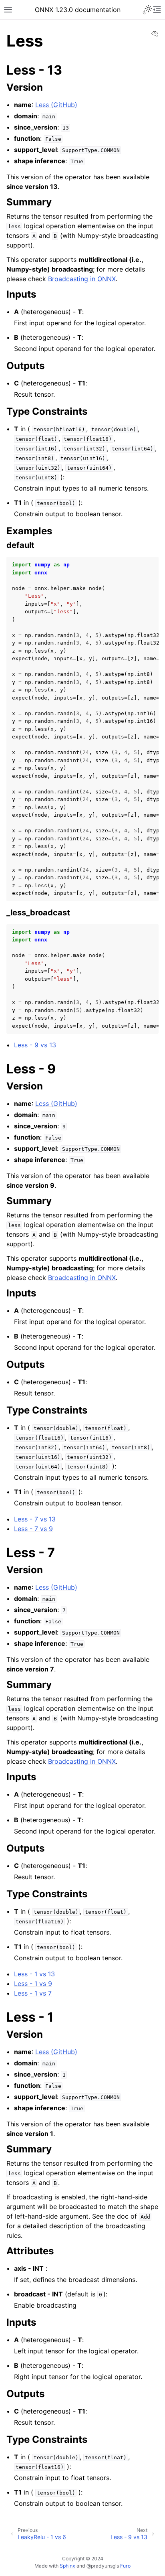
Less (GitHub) (56, 105)
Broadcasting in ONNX (82, 279)
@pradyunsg (101, 2566)
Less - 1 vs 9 (33, 1984)
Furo (125, 2566)
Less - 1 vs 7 (33, 1993)
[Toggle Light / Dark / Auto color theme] (147, 10)
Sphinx (67, 2566)
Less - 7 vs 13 (35, 1519)
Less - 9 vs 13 (35, 1045)
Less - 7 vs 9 (33, 1529)
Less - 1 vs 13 (34, 1974)
